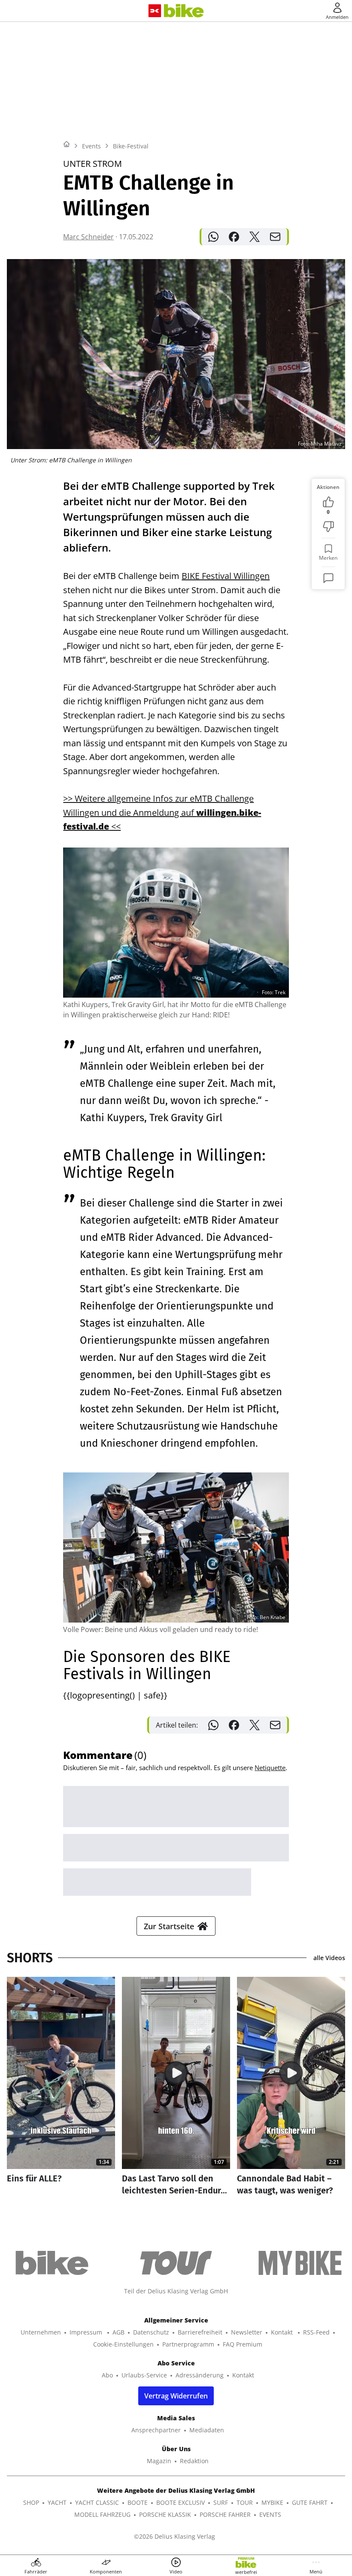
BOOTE (138, 2502)
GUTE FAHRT (310, 2502)
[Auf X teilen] (255, 237)
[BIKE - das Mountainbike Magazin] (184, 11)
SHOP (31, 2502)
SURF (221, 2502)
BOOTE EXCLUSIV (181, 2502)
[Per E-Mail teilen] (275, 237)
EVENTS (270, 2514)
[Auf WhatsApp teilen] (213, 237)
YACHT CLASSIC (97, 2502)
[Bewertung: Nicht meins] (328, 527)
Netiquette (270, 1768)
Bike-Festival (131, 146)
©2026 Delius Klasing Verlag (174, 2536)
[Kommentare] (328, 578)
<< (115, 826)
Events (91, 146)
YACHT (57, 2502)
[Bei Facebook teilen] (234, 237)
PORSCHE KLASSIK (165, 2514)
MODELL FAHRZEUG (102, 2514)
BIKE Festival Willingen (226, 576)
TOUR (245, 2502)
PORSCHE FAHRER (225, 2514)
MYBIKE (272, 2502)
